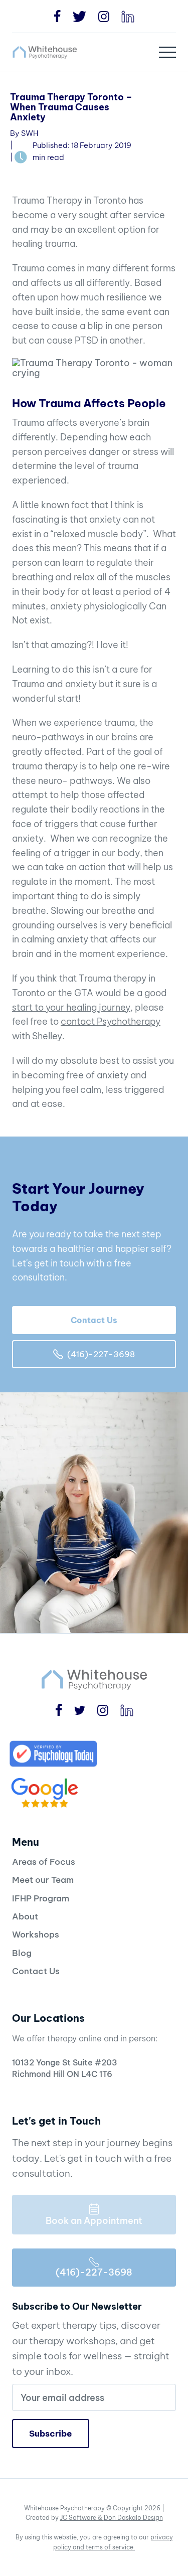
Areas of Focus (44, 1862)
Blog (22, 1953)
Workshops (36, 1935)
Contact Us (94, 1320)
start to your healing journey (71, 1007)
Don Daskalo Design (133, 2518)
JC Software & (82, 2518)
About (25, 1916)
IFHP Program (41, 1898)
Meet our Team (43, 1880)
